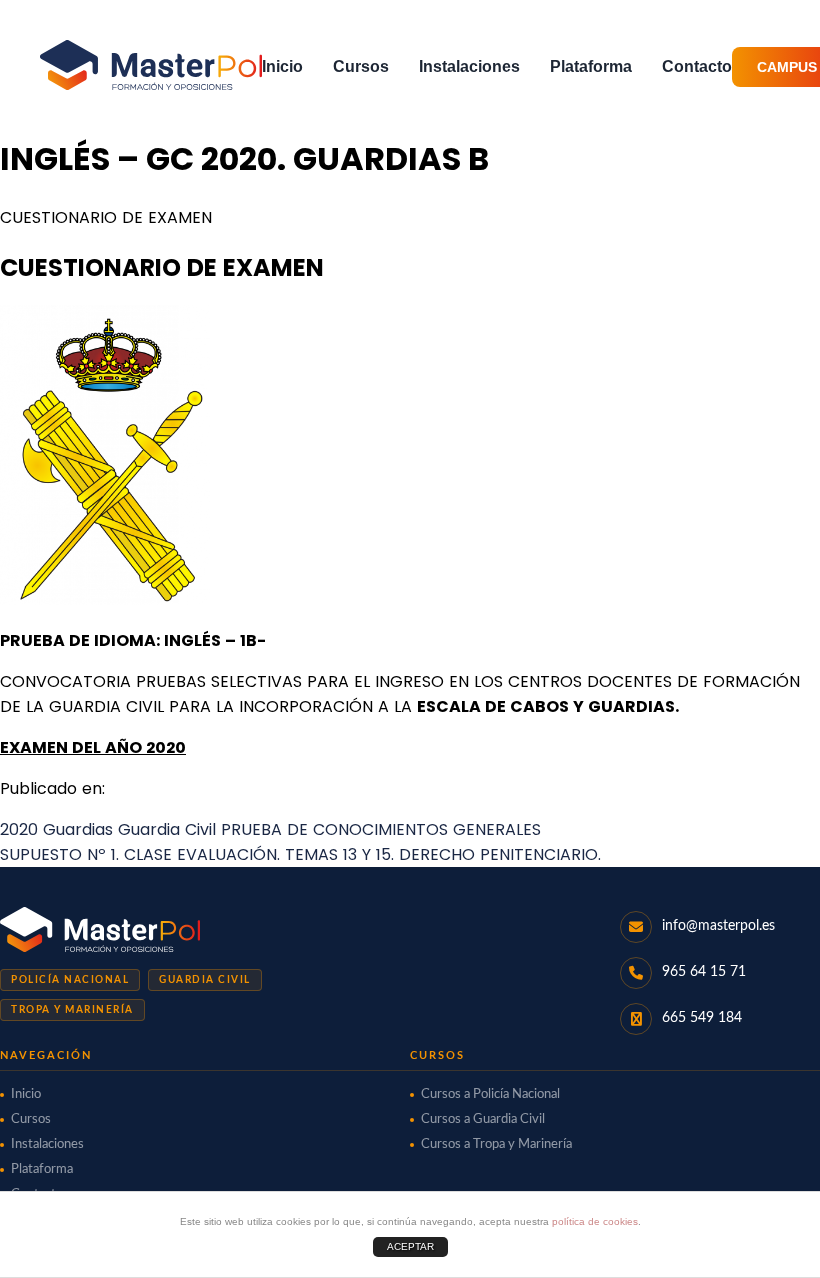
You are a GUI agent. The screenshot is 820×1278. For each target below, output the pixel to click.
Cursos (361, 66)
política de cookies (595, 1221)
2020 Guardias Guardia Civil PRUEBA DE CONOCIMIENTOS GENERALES (270, 829)
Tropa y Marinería (72, 1010)
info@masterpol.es (718, 926)
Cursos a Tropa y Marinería (496, 1144)
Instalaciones (469, 66)
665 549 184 (702, 1018)
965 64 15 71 (704, 972)
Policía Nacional (70, 980)
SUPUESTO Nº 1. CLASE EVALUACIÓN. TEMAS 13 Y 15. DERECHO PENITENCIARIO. (300, 854)
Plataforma (591, 66)
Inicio (282, 66)
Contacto (697, 66)
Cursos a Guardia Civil (483, 1119)
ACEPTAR (410, 1246)
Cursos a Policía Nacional (490, 1094)
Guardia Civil (205, 980)
